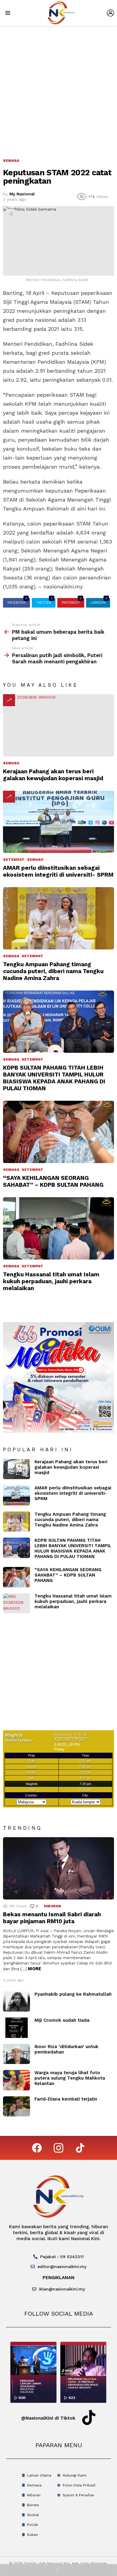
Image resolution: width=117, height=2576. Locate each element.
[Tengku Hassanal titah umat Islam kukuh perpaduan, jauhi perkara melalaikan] (58, 1228)
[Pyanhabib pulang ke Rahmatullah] (16, 2002)
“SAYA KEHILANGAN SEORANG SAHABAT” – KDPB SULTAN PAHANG (53, 1181)
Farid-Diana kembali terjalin (66, 2099)
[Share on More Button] (58, 2570)
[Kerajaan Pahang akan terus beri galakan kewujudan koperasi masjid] (58, 725)
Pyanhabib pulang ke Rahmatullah (73, 1994)
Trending (9, 700)
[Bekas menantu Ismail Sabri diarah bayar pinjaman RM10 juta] (58, 1868)
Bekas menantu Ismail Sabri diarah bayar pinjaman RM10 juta (52, 1918)
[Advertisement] (58, 87)
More (34, 1969)
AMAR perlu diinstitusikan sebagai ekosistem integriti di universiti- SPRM (58, 871)
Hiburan (52, 1906)
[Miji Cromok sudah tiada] (16, 2028)
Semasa (11, 763)
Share (11, 214)
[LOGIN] (110, 13)
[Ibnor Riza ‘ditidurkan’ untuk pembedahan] (16, 2054)
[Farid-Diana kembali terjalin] (16, 2107)
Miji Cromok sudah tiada (62, 2020)
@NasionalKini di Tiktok (48, 2418)
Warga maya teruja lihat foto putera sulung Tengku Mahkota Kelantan (70, 2078)
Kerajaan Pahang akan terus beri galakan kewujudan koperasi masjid (53, 775)
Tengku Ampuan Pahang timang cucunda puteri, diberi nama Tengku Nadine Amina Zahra (53, 971)
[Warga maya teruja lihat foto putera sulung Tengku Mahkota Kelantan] (16, 2080)
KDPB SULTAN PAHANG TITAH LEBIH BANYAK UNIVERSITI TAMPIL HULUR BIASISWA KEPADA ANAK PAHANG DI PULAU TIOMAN (54, 1078)
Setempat (14, 860)
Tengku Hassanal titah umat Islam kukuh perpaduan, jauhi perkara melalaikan (51, 1281)
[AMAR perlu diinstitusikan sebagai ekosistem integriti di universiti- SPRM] (58, 822)
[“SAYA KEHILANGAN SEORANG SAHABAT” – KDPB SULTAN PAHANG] (58, 1132)
